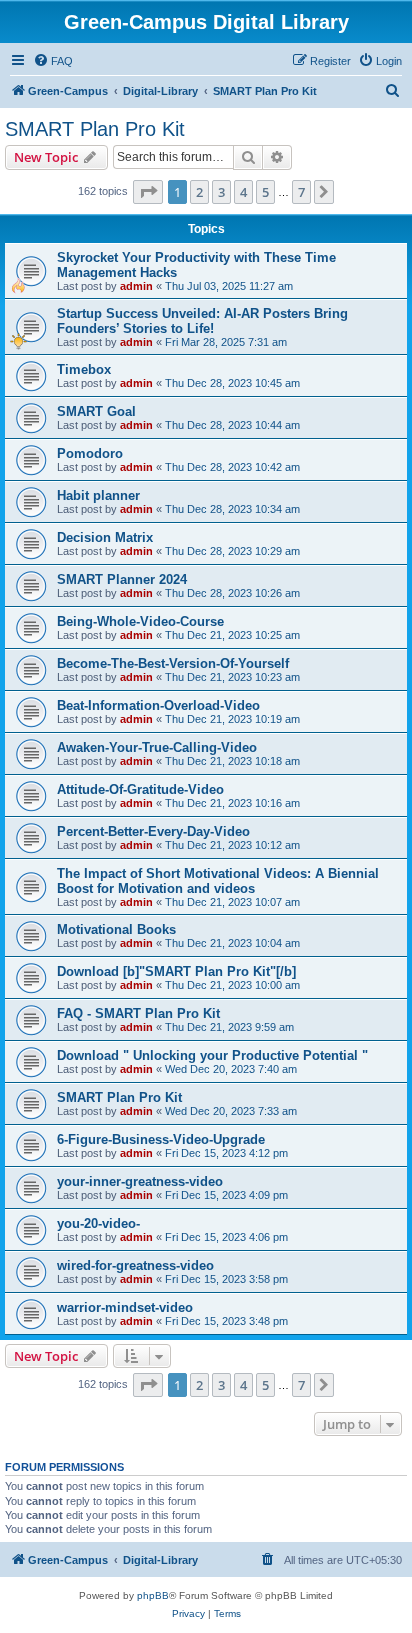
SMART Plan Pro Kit (95, 129)
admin (136, 286)
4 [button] (243, 192)
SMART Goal (96, 411)
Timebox (84, 369)
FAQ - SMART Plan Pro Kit (138, 1013)
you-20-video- (98, 1223)
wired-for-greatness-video (135, 1265)
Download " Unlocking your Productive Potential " (212, 1055)
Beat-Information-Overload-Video (158, 705)
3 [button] (221, 192)
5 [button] (265, 192)
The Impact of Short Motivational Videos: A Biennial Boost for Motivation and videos (218, 881)
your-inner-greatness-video (140, 1181)
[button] (148, 192)
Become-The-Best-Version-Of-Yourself (173, 663)
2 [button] (199, 192)
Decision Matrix (105, 537)
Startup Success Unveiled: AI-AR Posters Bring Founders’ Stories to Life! (202, 321)
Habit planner (98, 495)
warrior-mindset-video (125, 1307)
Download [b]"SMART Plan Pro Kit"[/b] (176, 971)
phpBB (153, 1595)
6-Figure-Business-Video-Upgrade (161, 1139)
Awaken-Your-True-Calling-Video (157, 747)
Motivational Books (116, 929)
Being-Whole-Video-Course (140, 621)
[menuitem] (53, 61)
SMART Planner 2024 (122, 579)
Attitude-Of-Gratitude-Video (140, 789)
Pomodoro (90, 453)
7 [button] (301, 192)
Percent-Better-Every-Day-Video (153, 831)
